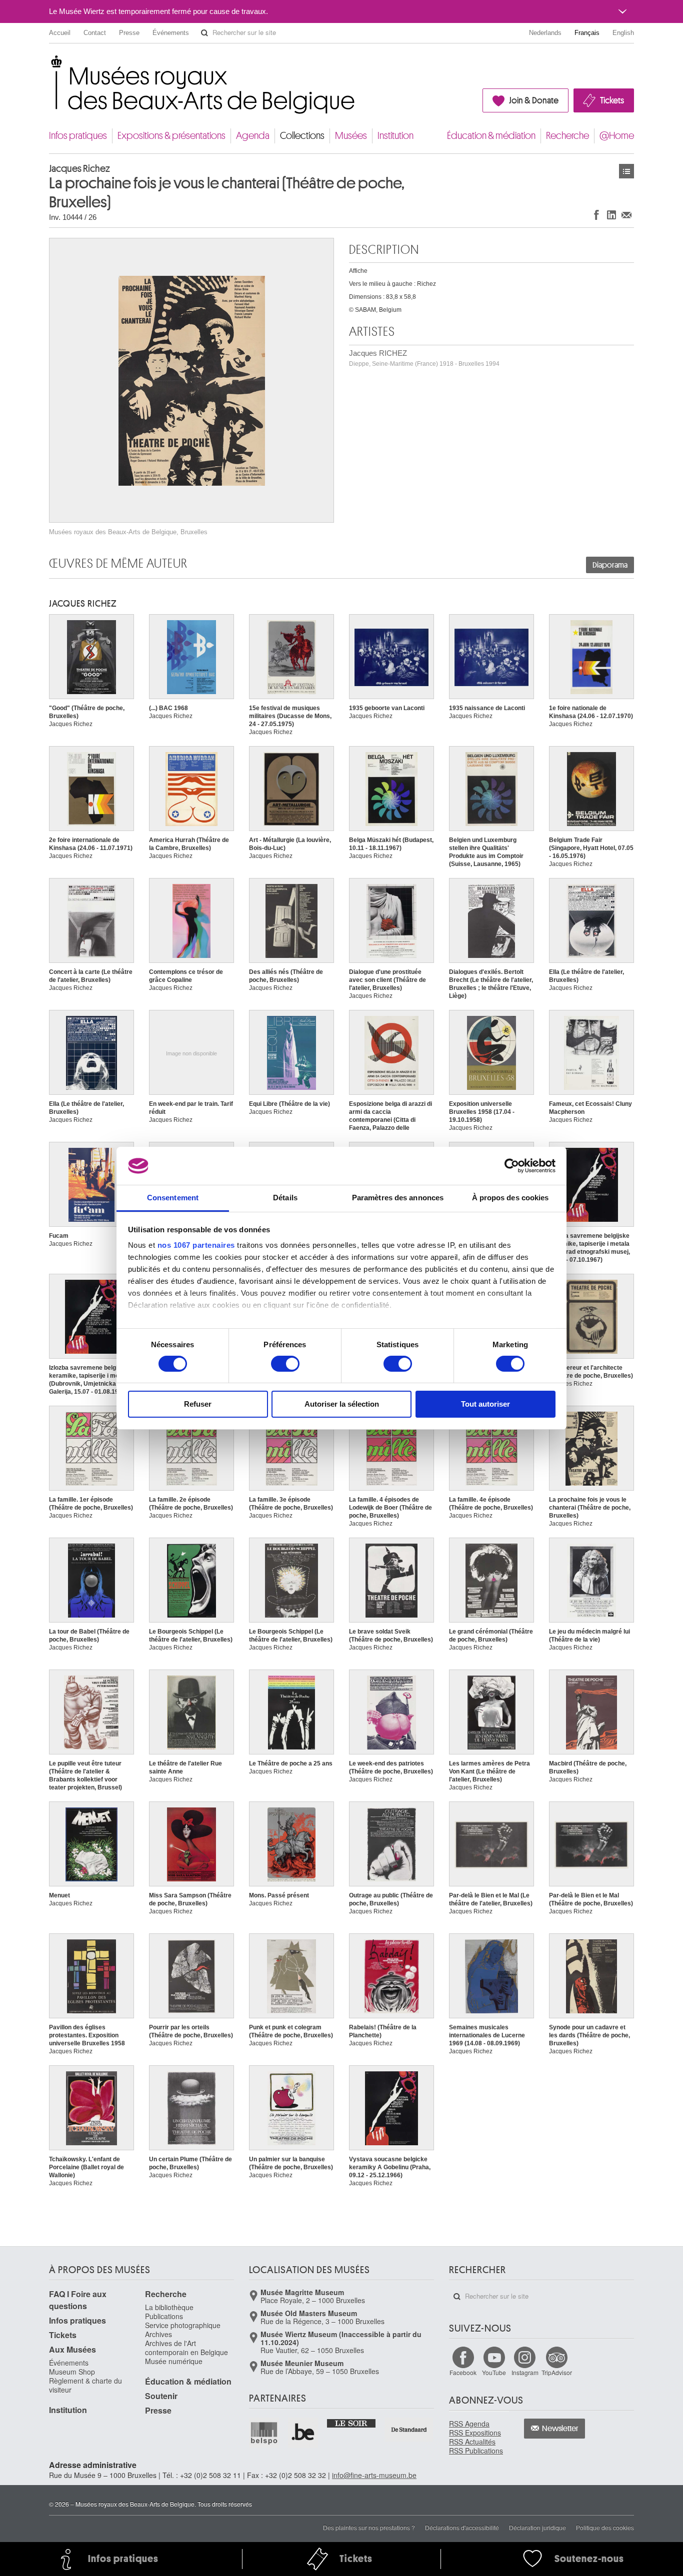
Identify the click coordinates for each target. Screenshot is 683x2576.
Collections (302, 136)
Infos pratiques (78, 136)
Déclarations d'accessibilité (462, 2527)
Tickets (612, 100)
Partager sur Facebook (596, 215)
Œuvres (626, 171)
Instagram (525, 2372)
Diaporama (610, 565)
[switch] (285, 1364)
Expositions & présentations (171, 136)
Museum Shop (72, 2372)
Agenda (253, 136)
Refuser (198, 1404)
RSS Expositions (475, 2433)
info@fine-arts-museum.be (374, 2475)
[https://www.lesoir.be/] (352, 2423)
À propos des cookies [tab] (510, 1198)
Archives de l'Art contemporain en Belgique (186, 2348)
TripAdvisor (557, 2372)
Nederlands (545, 33)
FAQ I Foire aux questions (78, 2300)
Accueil (60, 33)
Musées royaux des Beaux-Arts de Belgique (50, 65)
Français (587, 33)
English (623, 33)
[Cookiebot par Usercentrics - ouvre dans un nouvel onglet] (512, 1166)
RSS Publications (476, 2451)
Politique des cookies (605, 2527)
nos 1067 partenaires (196, 1245)
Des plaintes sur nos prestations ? (369, 2527)
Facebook (463, 2372)
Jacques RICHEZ (424, 358)
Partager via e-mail (626, 215)
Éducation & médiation (491, 136)
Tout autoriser (485, 1404)
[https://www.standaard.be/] (409, 2429)
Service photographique (183, 2325)
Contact (95, 33)
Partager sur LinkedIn (611, 215)
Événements (171, 33)
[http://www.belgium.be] (303, 2433)
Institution (395, 136)
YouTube (494, 2372)
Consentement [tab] (173, 1198)
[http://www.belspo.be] (264, 2433)
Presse (129, 33)
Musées (351, 136)
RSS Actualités (472, 2442)
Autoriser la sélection (342, 1404)
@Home (617, 136)
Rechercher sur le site (204, 33)
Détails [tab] (285, 1198)
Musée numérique (174, 2361)
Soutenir (161, 2396)
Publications (164, 2316)
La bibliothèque (169, 2307)
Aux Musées (72, 2349)
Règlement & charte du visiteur (85, 2385)
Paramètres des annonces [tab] (398, 1198)
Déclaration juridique (537, 2527)
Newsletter (560, 2429)
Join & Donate (534, 100)
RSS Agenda (469, 2424)
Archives (158, 2334)
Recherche (567, 136)
